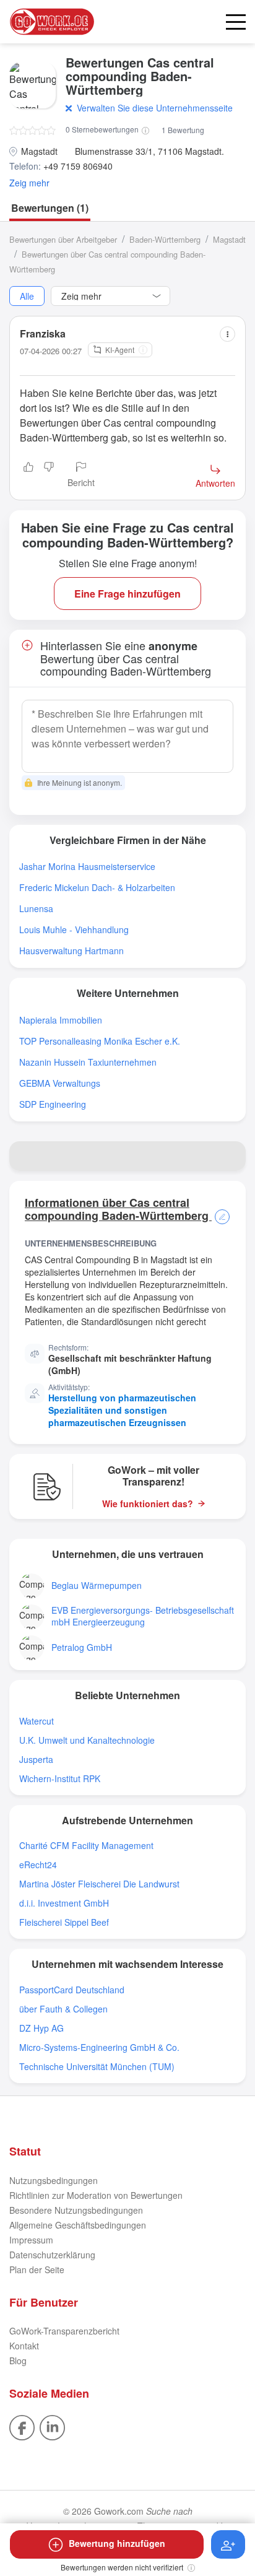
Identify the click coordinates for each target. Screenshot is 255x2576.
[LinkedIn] (52, 2426)
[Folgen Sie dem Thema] (228, 2544)
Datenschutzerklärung (52, 2255)
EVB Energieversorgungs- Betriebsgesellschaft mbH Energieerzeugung (143, 1616)
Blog (18, 2361)
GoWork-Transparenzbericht (64, 2331)
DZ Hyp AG (41, 2028)
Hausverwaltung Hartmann (71, 951)
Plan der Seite (37, 2269)
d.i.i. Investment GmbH (64, 1903)
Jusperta (36, 1760)
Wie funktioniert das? (148, 1504)
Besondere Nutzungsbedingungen (76, 2210)
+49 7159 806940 (78, 166)
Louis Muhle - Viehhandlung (74, 930)
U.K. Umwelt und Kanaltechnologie (87, 1740)
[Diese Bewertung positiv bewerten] (28, 476)
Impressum (31, 2240)
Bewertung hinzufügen (117, 2543)
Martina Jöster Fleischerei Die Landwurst (99, 1884)
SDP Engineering (53, 1104)
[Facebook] (22, 2426)
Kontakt (24, 2346)
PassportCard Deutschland (72, 1990)
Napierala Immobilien (61, 1020)
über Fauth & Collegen (63, 2009)
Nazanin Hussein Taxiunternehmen (88, 1062)
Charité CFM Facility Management (86, 1846)
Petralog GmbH (82, 1647)
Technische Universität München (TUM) (97, 2067)
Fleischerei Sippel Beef (64, 1922)
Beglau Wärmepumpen (97, 1586)
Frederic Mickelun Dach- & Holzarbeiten (97, 888)
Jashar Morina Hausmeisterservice (87, 867)
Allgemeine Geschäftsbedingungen (78, 2225)
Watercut (37, 1721)
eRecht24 (38, 1865)
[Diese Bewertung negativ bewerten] (49, 476)
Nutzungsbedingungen (54, 2180)
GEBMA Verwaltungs (60, 1083)
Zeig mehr (29, 183)
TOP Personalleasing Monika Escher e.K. (100, 1041)
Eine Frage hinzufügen (127, 594)
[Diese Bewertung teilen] (227, 334)
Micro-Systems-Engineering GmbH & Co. (99, 2047)
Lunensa (36, 909)
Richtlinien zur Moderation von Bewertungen (96, 2195)
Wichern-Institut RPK (60, 1779)
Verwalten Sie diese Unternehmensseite (155, 108)
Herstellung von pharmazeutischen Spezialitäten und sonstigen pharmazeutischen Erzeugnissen (122, 1410)
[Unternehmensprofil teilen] (231, 1156)
